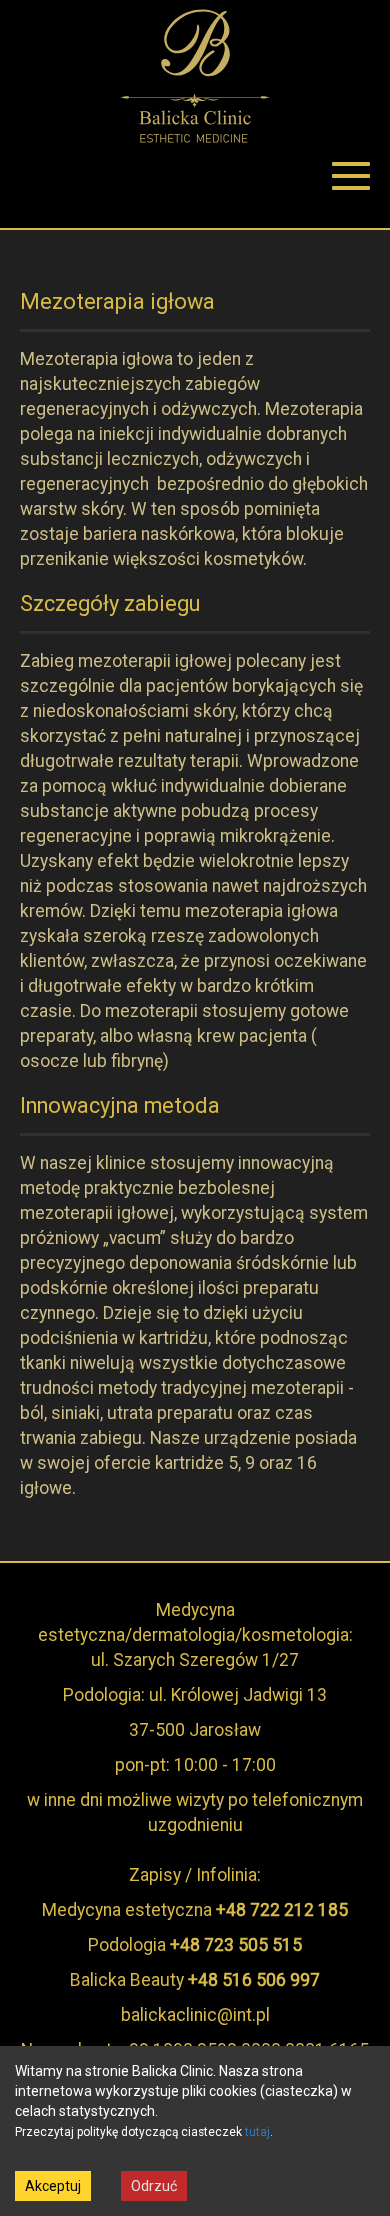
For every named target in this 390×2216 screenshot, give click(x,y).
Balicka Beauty (195, 1980)
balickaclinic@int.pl (195, 2015)
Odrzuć (154, 2186)
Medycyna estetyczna (195, 1910)
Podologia (195, 1945)
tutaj (257, 2132)
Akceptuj (53, 2186)
